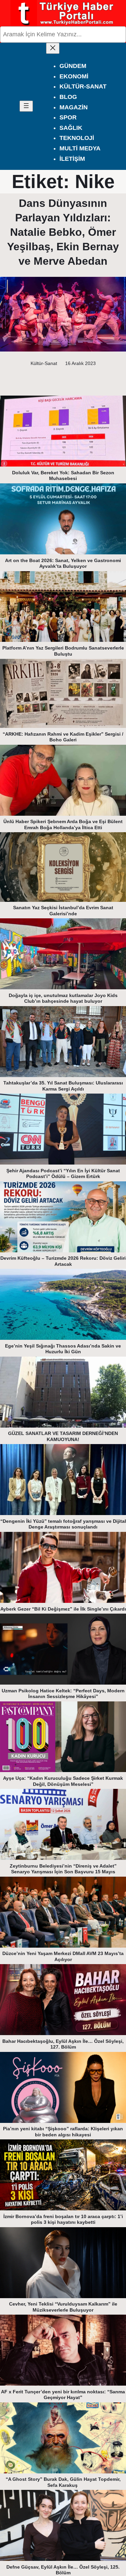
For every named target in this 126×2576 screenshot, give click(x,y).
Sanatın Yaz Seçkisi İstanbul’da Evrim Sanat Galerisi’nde (63, 911)
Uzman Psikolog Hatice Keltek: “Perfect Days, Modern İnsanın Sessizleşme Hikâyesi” (63, 1694)
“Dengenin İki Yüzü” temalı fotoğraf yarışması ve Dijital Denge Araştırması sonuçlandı (63, 1524)
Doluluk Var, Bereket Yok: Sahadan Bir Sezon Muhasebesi (63, 476)
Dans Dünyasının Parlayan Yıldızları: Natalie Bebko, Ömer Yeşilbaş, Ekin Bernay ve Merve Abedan (63, 232)
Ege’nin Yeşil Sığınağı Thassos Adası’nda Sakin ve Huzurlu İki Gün (63, 1349)
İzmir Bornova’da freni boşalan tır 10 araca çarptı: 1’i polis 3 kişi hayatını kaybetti (63, 2219)
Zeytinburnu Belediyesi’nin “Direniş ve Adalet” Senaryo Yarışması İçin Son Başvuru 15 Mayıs (63, 1869)
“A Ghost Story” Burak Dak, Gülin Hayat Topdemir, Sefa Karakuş (63, 2482)
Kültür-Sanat (44, 363)
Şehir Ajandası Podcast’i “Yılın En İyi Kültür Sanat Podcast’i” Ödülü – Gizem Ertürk (63, 1174)
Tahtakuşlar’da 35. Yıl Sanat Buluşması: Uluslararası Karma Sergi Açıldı (63, 1086)
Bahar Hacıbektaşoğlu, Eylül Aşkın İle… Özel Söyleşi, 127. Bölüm (63, 2044)
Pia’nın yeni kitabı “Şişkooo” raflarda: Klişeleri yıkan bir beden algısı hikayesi (63, 2132)
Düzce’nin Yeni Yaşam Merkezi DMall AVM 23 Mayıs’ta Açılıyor (63, 1956)
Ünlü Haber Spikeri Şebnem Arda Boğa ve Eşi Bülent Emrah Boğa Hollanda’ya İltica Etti (63, 824)
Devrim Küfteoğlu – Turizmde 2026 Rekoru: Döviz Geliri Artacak (63, 1261)
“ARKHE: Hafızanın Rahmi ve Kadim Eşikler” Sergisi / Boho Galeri (63, 737)
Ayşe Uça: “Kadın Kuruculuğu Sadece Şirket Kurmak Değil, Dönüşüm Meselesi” (63, 1781)
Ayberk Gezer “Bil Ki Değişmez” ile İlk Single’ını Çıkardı (63, 1609)
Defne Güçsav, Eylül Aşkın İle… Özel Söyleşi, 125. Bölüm (63, 2570)
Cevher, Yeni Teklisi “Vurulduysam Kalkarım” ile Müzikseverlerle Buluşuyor (63, 2307)
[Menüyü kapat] (53, 48)
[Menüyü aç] (26, 106)
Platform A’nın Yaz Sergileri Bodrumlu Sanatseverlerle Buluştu (63, 651)
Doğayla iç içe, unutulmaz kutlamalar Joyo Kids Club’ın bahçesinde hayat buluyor (63, 998)
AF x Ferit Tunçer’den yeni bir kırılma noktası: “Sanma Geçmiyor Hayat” (63, 2395)
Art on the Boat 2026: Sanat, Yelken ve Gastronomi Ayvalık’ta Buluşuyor (63, 563)
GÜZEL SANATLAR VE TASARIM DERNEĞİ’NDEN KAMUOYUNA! (63, 1436)
